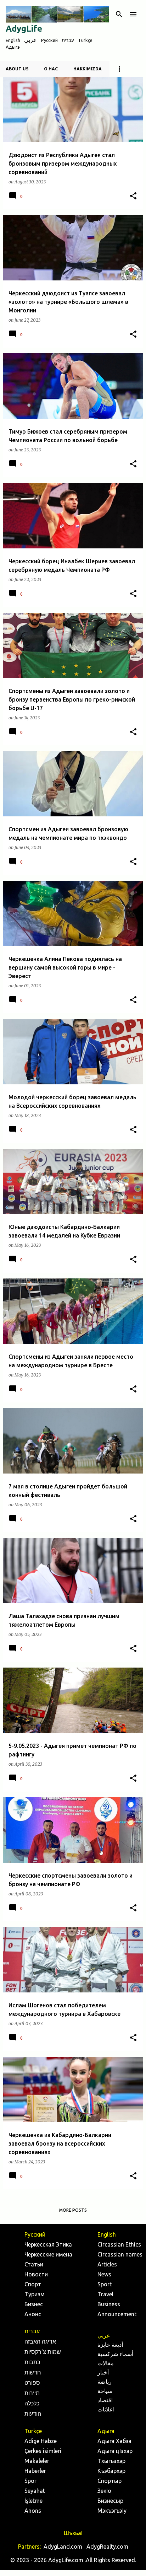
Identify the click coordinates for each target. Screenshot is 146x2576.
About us (17, 69)
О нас (51, 69)
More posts (73, 2210)
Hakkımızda (88, 69)
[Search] (119, 14)
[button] (133, 196)
